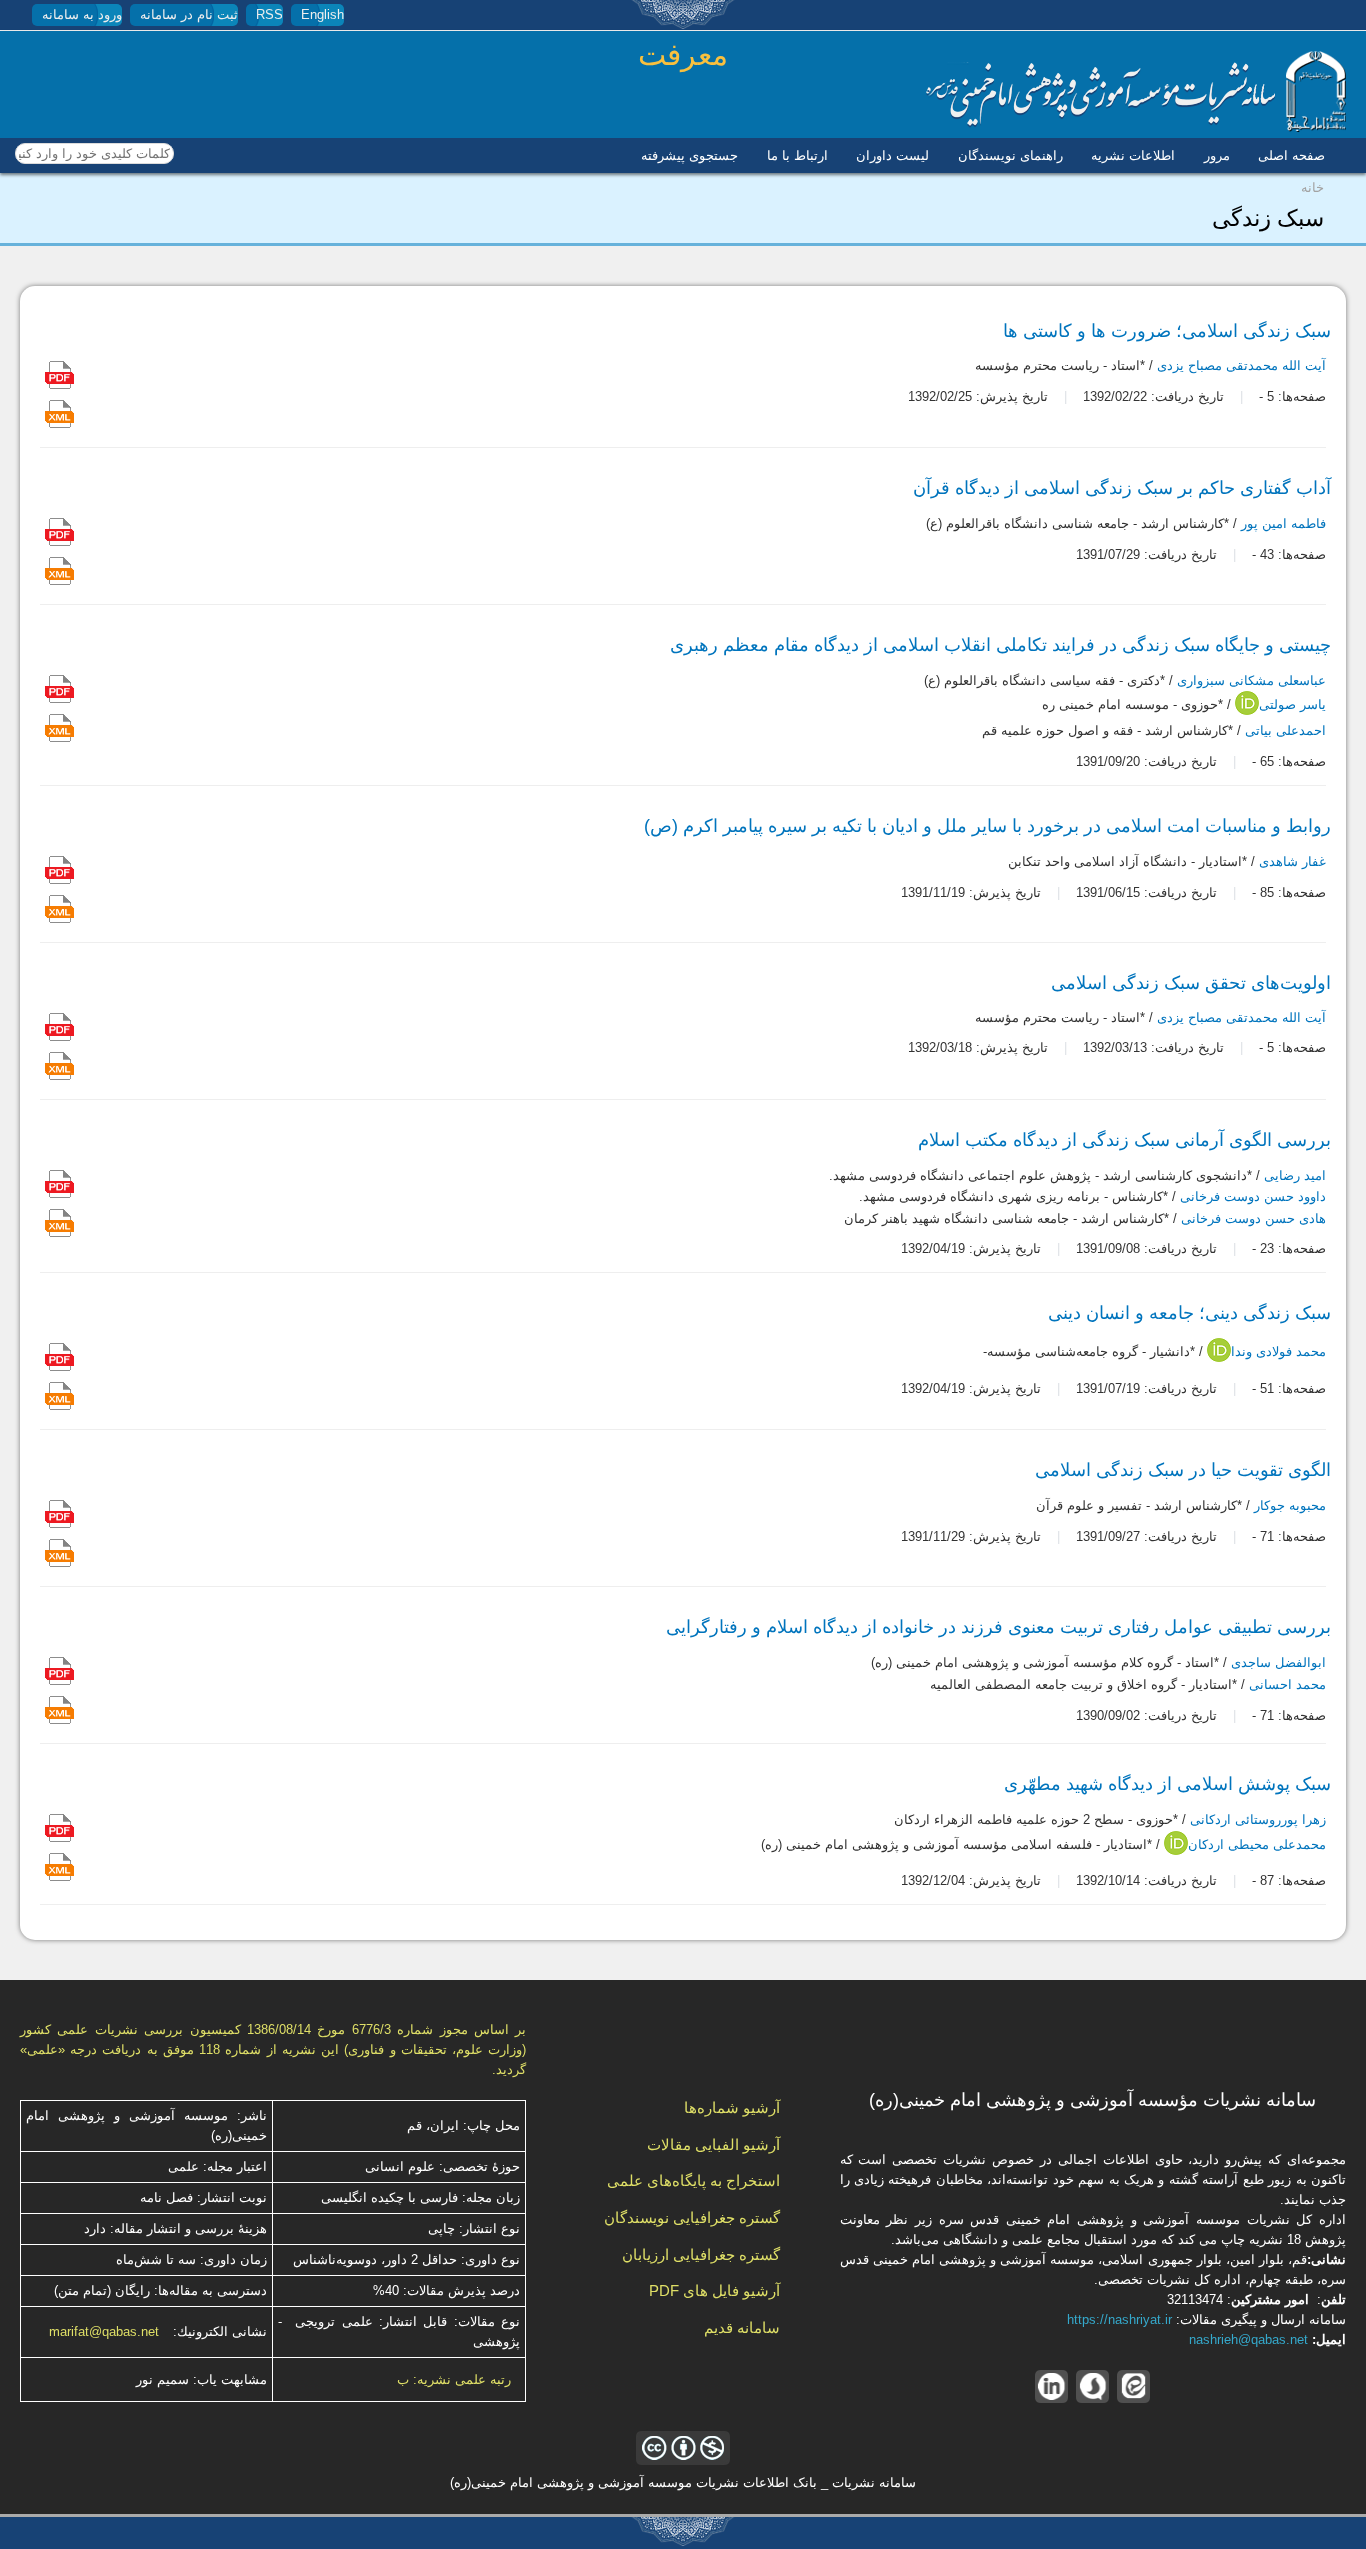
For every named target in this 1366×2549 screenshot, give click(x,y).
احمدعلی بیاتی (1285, 730)
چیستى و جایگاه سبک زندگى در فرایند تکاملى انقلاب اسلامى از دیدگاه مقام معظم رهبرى (1000, 645)
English (322, 14)
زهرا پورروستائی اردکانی (1258, 1820)
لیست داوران (892, 155)
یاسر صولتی (1292, 705)
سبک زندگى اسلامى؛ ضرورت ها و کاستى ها (1167, 331)
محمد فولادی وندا (1278, 1352)
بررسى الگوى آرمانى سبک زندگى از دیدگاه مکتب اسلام (1124, 1140)
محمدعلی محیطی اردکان (1257, 1844)
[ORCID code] (1247, 710)
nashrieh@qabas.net (1248, 2339)
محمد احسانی (1287, 1684)
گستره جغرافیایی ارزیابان (701, 2254)
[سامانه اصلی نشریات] (1136, 127)
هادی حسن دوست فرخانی (1253, 1218)
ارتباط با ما (797, 155)
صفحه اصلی (1291, 155)
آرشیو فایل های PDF (714, 2290)
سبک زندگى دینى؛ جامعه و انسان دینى (1189, 1313)
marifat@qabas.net (104, 2331)
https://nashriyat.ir (1119, 2319)
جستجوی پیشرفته (689, 155)
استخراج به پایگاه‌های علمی (693, 2180)
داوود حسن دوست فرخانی (1253, 1197)
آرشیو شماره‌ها (732, 2107)
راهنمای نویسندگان (1010, 155)
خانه (1312, 187)
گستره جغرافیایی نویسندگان (692, 2217)
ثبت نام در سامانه (189, 14)
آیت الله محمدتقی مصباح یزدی (1241, 365)
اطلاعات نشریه (1133, 155)
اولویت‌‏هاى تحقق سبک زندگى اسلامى (1191, 983)
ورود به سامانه (82, 14)
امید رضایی (1295, 1175)
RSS (269, 14)
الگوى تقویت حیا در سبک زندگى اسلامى (1183, 1470)
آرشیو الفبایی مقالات (713, 2144)
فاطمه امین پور (1283, 523)
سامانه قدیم (742, 2327)
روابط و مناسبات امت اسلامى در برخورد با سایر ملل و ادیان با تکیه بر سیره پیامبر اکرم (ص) (987, 826)
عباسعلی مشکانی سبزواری (1251, 680)
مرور (1217, 155)
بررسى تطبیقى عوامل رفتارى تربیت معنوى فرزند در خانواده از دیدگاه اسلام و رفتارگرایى (998, 1627)
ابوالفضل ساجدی (1278, 1663)
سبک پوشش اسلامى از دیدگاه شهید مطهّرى (1167, 1784)
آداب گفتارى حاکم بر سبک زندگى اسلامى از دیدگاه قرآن (1122, 488)
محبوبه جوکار (1290, 1506)
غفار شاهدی (1292, 861)
